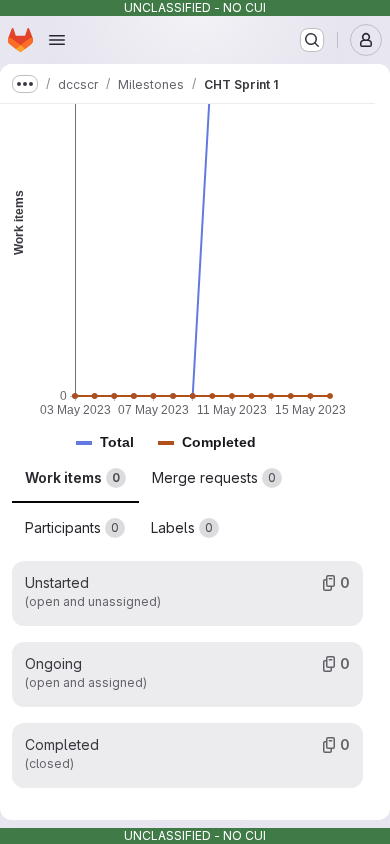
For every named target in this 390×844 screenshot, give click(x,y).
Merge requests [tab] (214, 477)
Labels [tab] (182, 527)
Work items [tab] (72, 477)
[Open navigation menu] (57, 40)
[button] (117, 442)
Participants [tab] (72, 527)
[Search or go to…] (312, 40)
